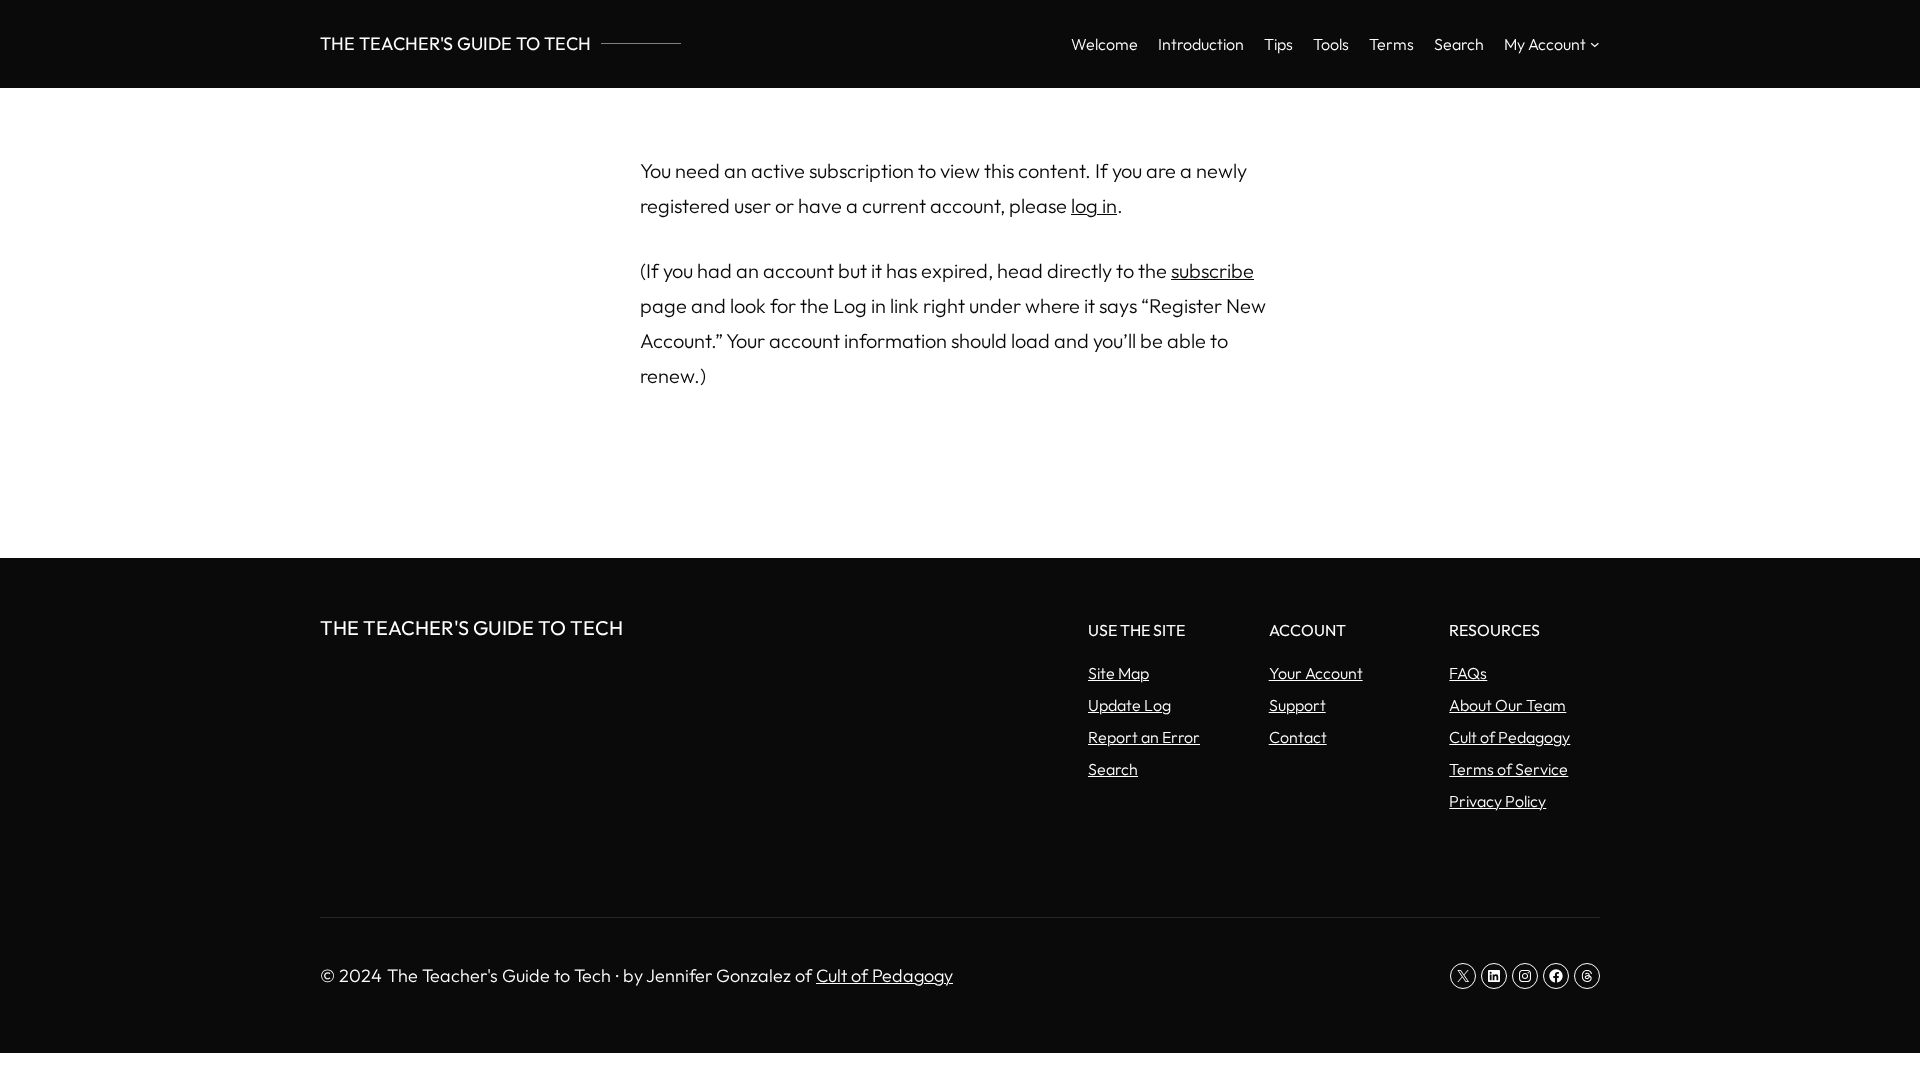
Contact (1298, 737)
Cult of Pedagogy (1509, 737)
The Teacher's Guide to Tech (455, 43)
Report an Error (1144, 737)
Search (1113, 769)
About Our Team (1507, 705)
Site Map (1118, 673)
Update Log (1129, 705)
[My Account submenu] (1595, 44)
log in (1094, 205)
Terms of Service (1508, 769)
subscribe (1212, 270)
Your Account (1316, 673)
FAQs (1468, 673)
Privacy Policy (1497, 801)
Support (1297, 705)
